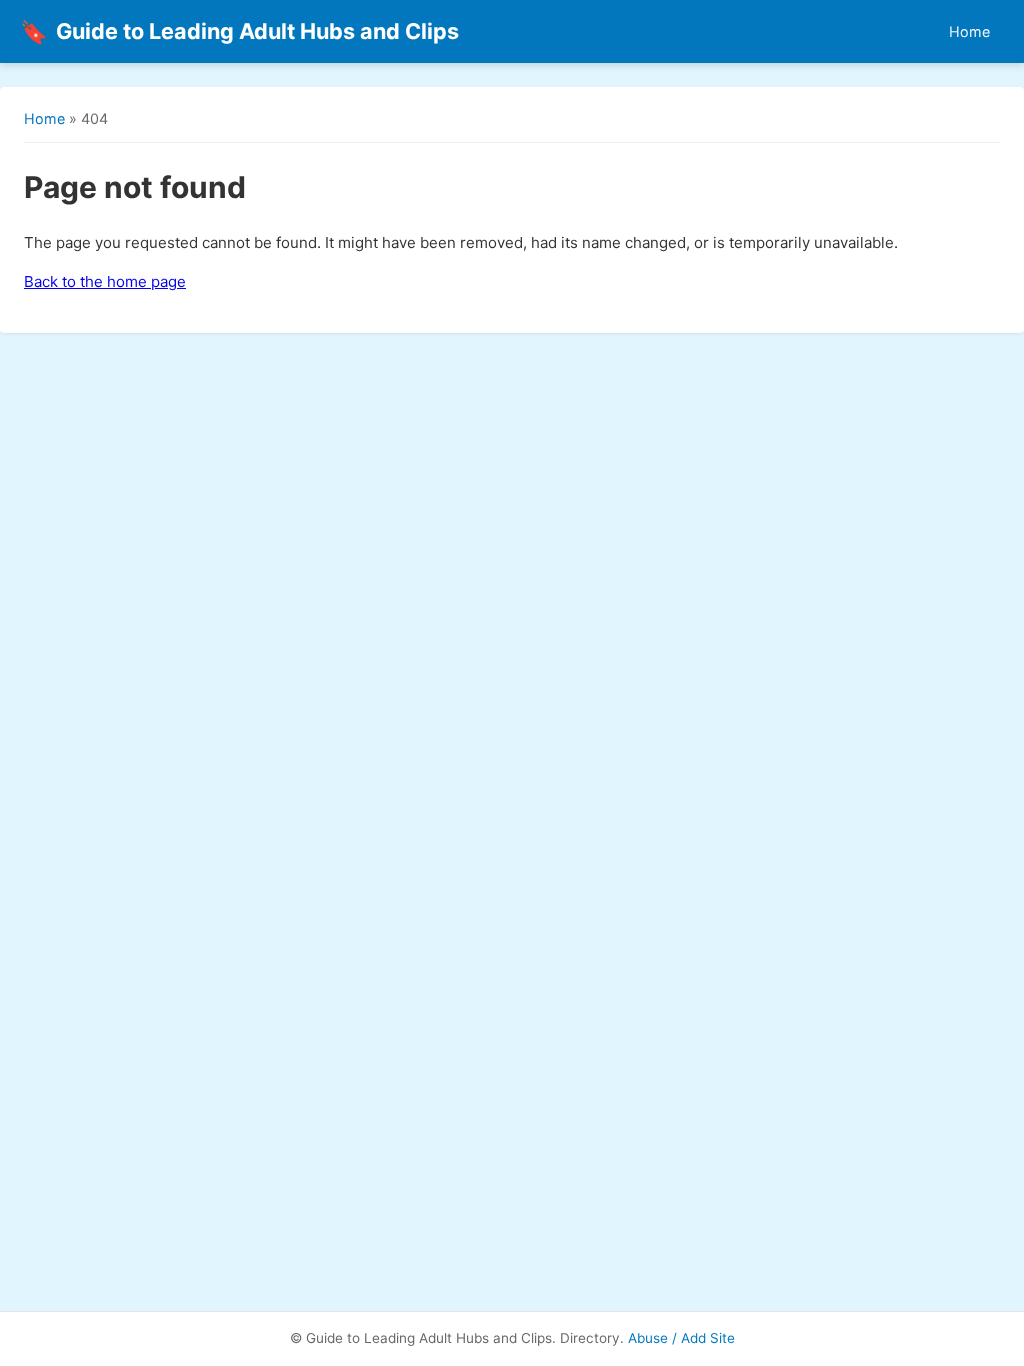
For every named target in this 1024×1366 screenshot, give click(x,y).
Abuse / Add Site (681, 1338)
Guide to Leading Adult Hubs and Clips (239, 31)
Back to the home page (105, 281)
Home (969, 31)
